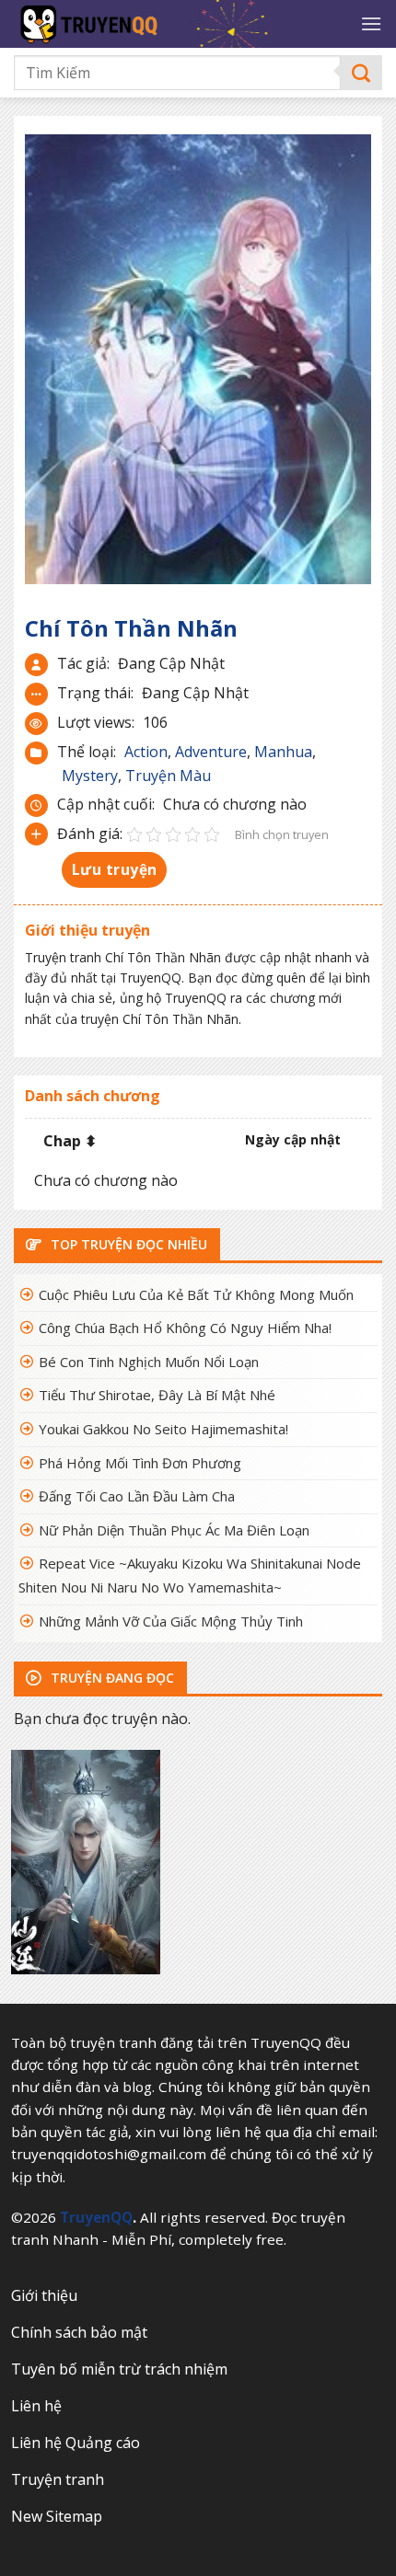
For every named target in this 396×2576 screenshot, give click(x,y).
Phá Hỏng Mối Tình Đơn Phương (140, 1463)
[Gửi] (361, 73)
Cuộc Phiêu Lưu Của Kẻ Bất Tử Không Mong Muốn (196, 1294)
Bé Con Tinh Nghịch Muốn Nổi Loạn (149, 1362)
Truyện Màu (168, 776)
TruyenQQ (96, 2217)
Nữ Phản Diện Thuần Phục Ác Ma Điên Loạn (174, 1530)
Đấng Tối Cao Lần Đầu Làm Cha (137, 1496)
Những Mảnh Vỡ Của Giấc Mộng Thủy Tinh (171, 1621)
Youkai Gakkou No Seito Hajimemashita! (163, 1429)
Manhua (283, 752)
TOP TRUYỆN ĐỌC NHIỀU (127, 1244)
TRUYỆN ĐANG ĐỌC (111, 1678)
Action (146, 752)
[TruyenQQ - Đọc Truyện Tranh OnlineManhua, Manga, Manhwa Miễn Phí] (166, 24)
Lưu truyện (115, 869)
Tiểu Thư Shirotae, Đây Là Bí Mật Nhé (157, 1395)
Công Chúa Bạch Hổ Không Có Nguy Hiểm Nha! (185, 1328)
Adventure (211, 752)
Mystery (90, 776)
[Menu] (371, 23)
